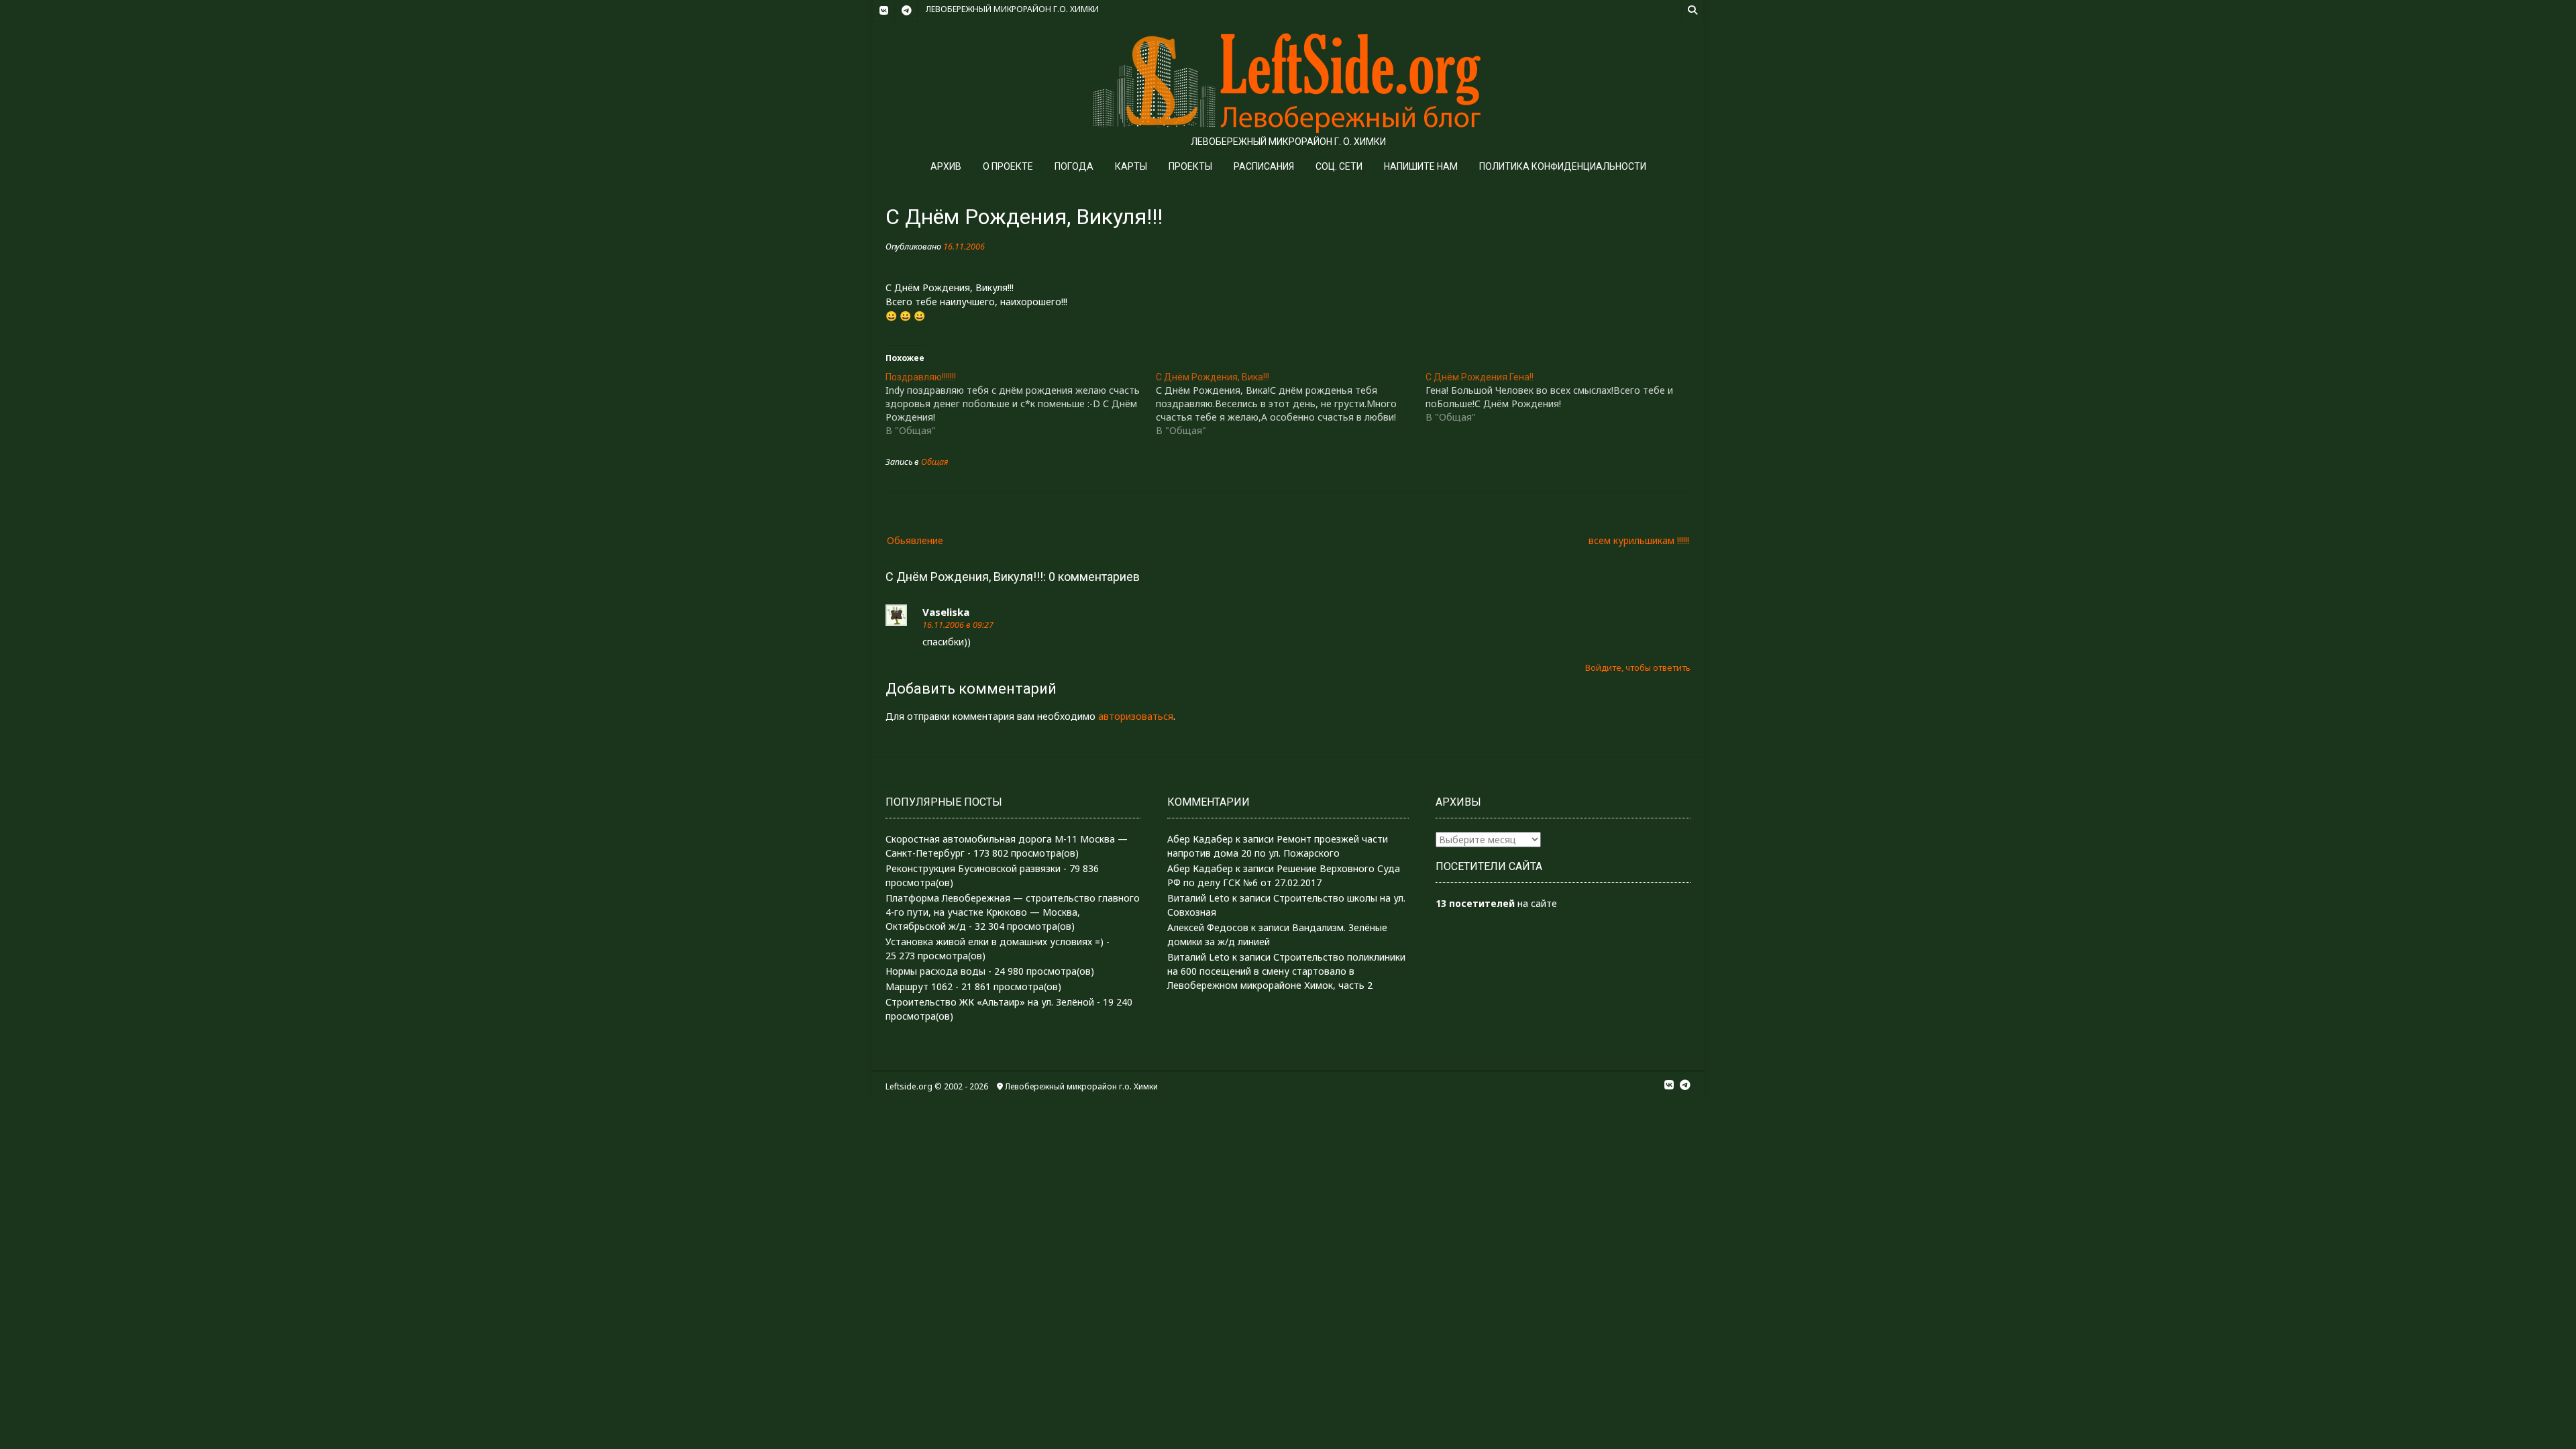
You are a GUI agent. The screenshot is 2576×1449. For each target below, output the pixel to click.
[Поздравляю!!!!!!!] (1021, 404)
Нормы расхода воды (935, 971)
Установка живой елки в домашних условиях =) (995, 942)
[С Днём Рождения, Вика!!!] (1291, 404)
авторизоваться (1136, 716)
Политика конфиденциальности (1563, 166)
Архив (946, 166)
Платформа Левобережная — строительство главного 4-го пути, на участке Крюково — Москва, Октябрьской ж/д (1013, 912)
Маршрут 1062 (919, 986)
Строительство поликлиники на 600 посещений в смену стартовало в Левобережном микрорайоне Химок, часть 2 (1286, 971)
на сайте (1496, 903)
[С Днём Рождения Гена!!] (1561, 397)
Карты (1131, 166)
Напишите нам (1421, 166)
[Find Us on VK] (883, 11)
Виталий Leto (1198, 898)
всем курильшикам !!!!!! (1639, 540)
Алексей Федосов (1208, 927)
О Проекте (1008, 166)
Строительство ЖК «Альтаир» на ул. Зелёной (990, 1002)
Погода (1074, 166)
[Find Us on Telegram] (906, 11)
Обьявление (915, 540)
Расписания (1264, 166)
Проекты (1190, 166)
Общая (934, 462)
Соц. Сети (1339, 166)
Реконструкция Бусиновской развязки (973, 868)
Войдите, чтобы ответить (1638, 668)
